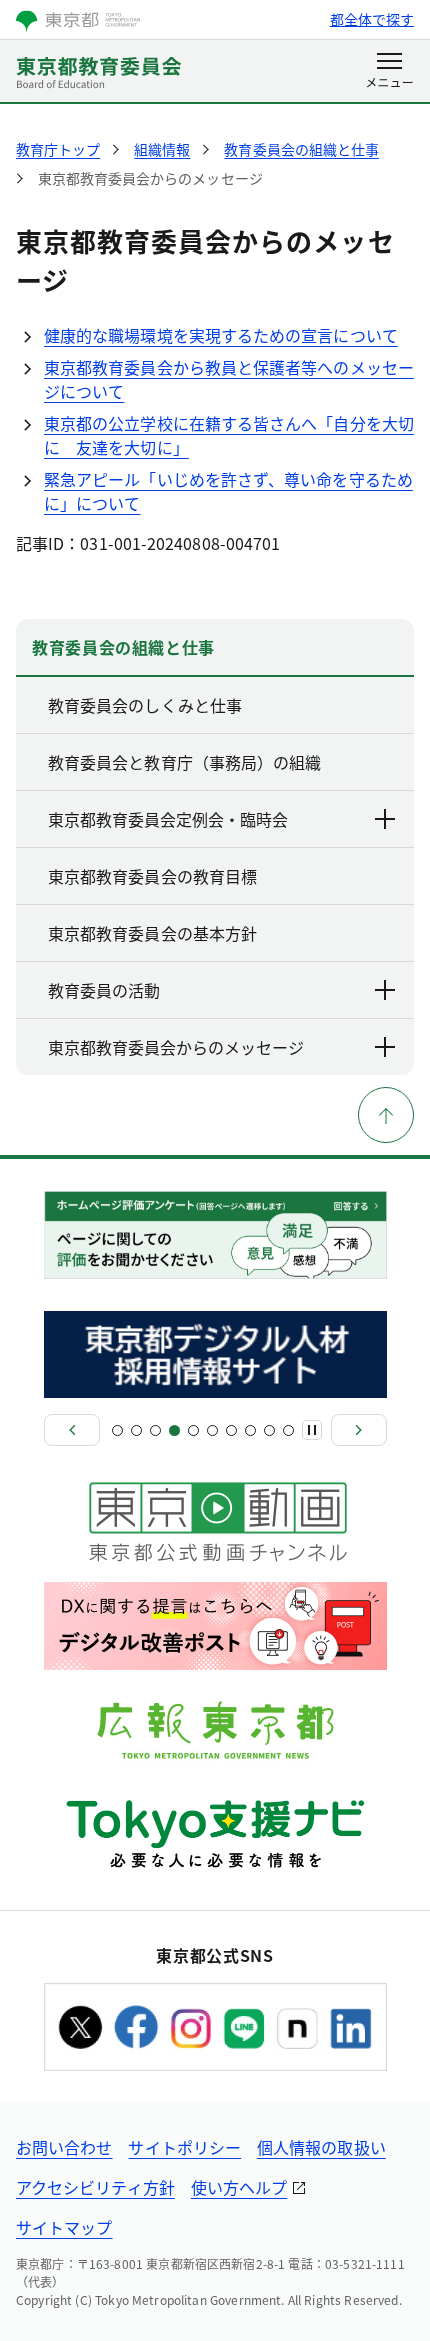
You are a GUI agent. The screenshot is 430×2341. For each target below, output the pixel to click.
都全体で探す (372, 19)
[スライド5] (193, 1430)
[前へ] (72, 1430)
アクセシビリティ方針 (95, 2187)
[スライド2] (136, 1430)
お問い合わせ (64, 2147)
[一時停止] (312, 1430)
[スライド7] (231, 1430)
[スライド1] (117, 1430)
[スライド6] (212, 1430)
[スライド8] (250, 1430)
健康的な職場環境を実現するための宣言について (221, 335)
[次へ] (359, 1430)
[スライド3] (155, 1430)
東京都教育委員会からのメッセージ (176, 1047)
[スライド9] (269, 1430)
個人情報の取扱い (321, 2147)
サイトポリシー (184, 2147)
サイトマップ (64, 2227)
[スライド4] (174, 1430)
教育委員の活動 (104, 990)
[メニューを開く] (389, 72)
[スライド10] (288, 1430)
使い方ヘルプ (239, 2187)
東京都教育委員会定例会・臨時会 (168, 819)
